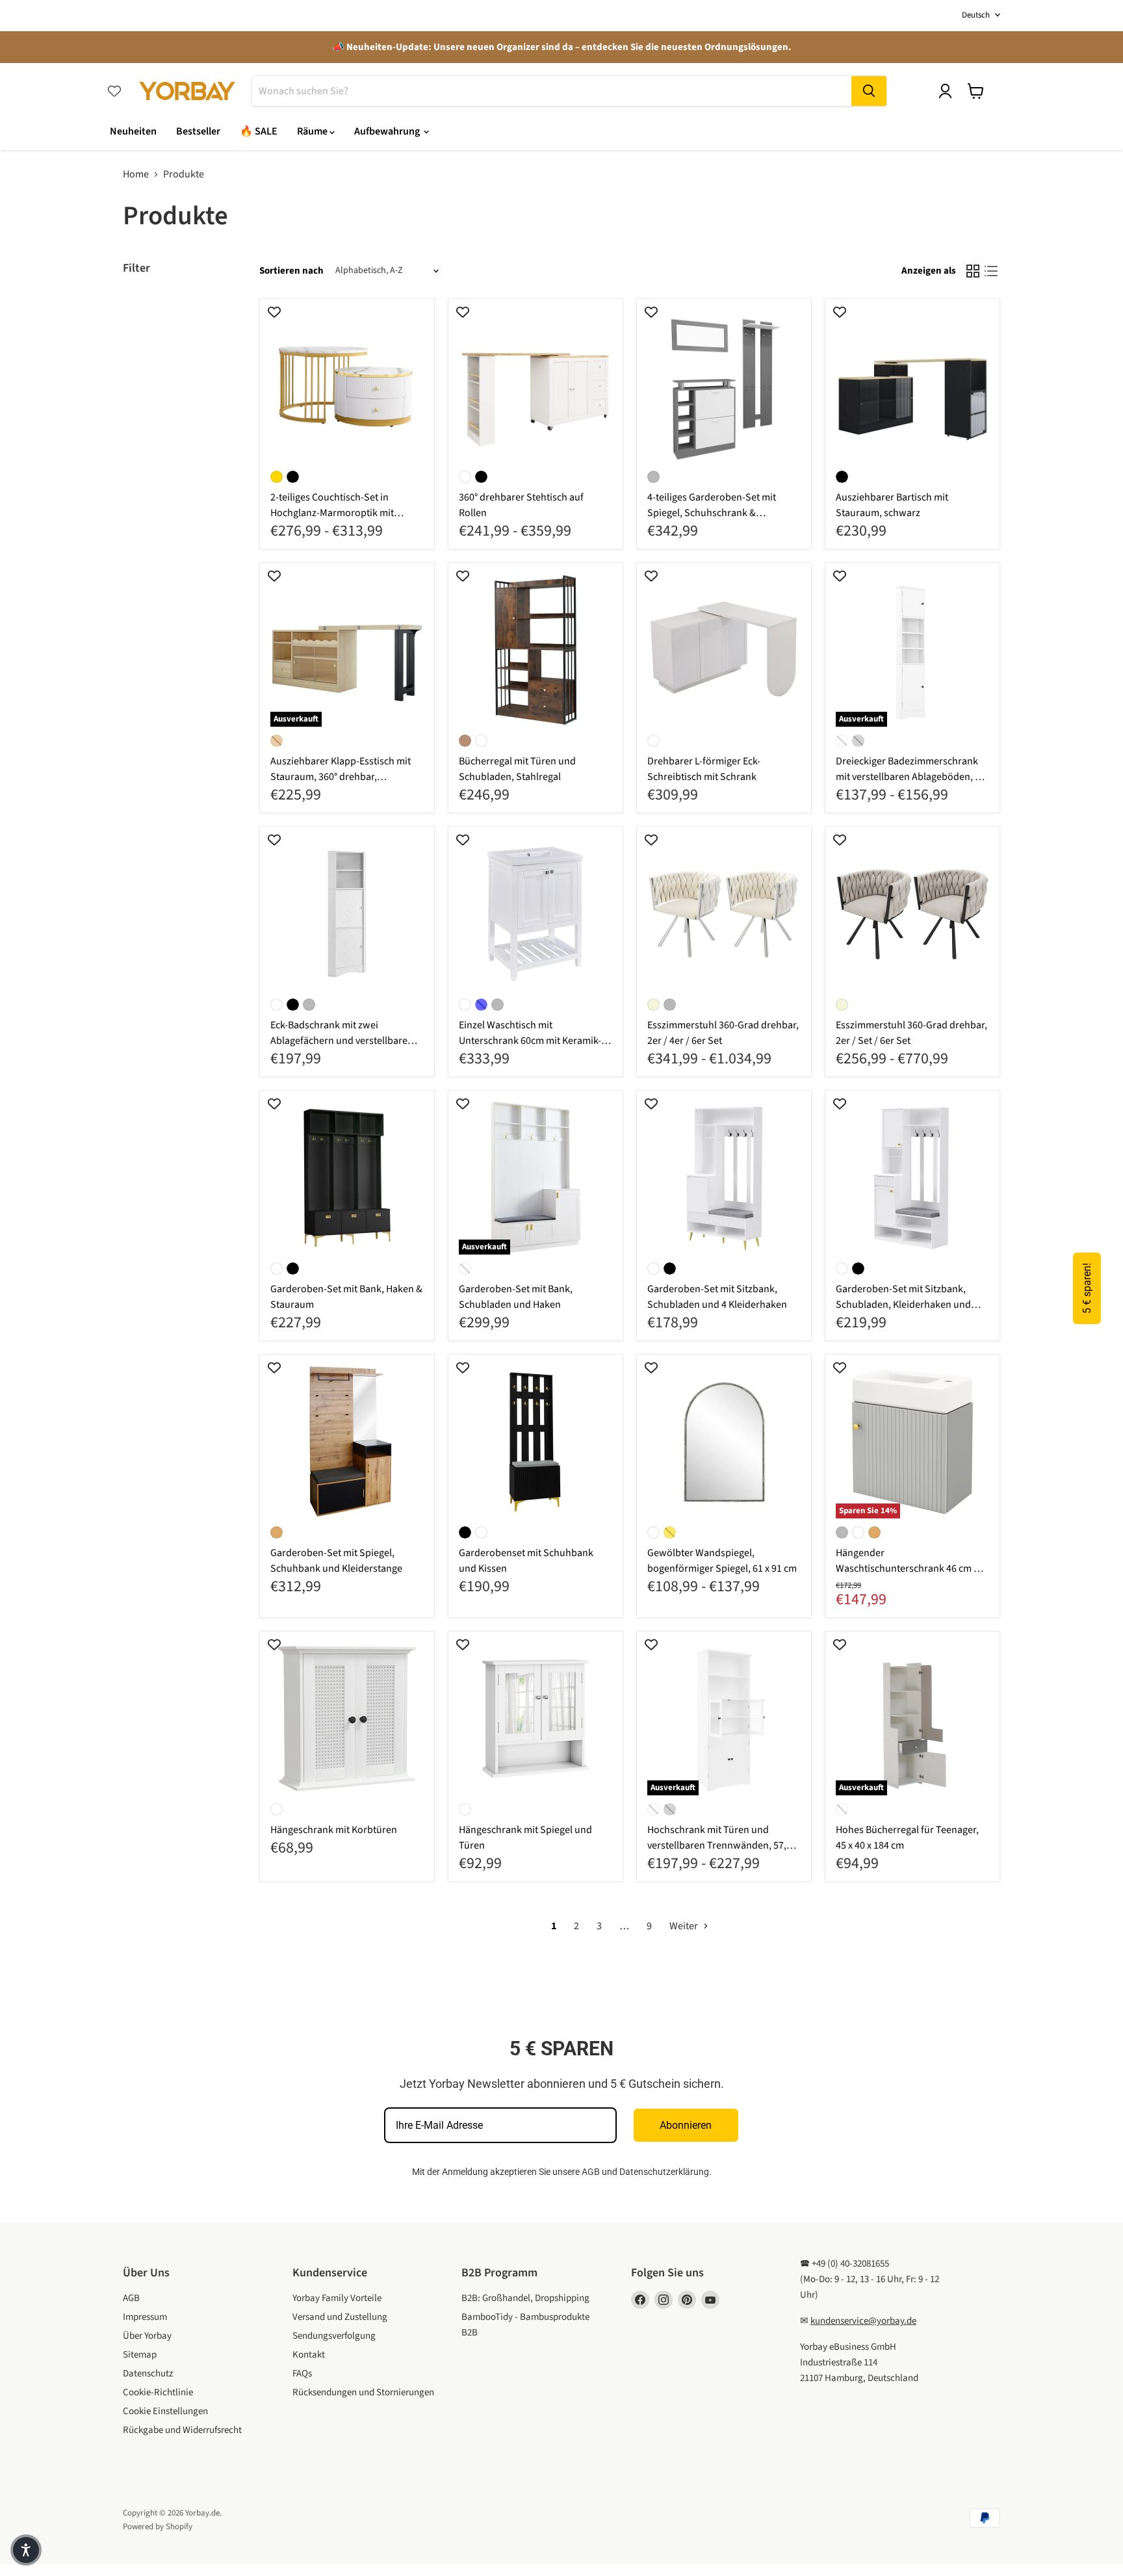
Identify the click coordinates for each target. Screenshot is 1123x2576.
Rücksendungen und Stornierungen (363, 2392)
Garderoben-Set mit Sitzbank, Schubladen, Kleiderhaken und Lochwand (903, 1305)
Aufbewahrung (388, 131)
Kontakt (309, 2355)
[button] (26, 2550)
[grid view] (973, 271)
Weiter (685, 1926)
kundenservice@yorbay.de (863, 2321)
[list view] (991, 271)
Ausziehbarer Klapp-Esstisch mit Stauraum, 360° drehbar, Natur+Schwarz (341, 777)
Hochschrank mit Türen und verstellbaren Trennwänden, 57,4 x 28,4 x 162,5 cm (723, 1845)
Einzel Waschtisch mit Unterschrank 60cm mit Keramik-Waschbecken (530, 1041)
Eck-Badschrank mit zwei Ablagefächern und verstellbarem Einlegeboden (343, 1041)
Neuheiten (133, 131)
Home (136, 174)
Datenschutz (148, 2374)
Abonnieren (686, 2125)
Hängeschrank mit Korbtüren (334, 1830)
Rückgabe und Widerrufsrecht (182, 2430)
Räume (313, 131)
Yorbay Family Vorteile (337, 2298)
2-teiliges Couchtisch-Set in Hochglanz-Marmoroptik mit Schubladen (332, 513)
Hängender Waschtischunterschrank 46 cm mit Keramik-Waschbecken (912, 1568)
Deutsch (976, 15)
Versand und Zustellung (340, 2317)
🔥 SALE (259, 131)
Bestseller (198, 131)
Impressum (145, 2317)
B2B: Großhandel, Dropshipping (525, 2298)
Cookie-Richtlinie (158, 2392)
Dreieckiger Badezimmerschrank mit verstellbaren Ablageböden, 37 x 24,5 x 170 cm (910, 777)
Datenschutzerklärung (664, 2172)
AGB (591, 2172)
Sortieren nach (291, 271)
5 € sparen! (1087, 1288)
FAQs (302, 2374)
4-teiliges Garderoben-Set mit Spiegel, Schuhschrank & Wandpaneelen (712, 513)
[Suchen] (869, 91)
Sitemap (140, 2355)
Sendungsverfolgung (334, 2336)
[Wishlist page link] (114, 91)
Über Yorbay (147, 2336)
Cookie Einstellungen (165, 2411)
